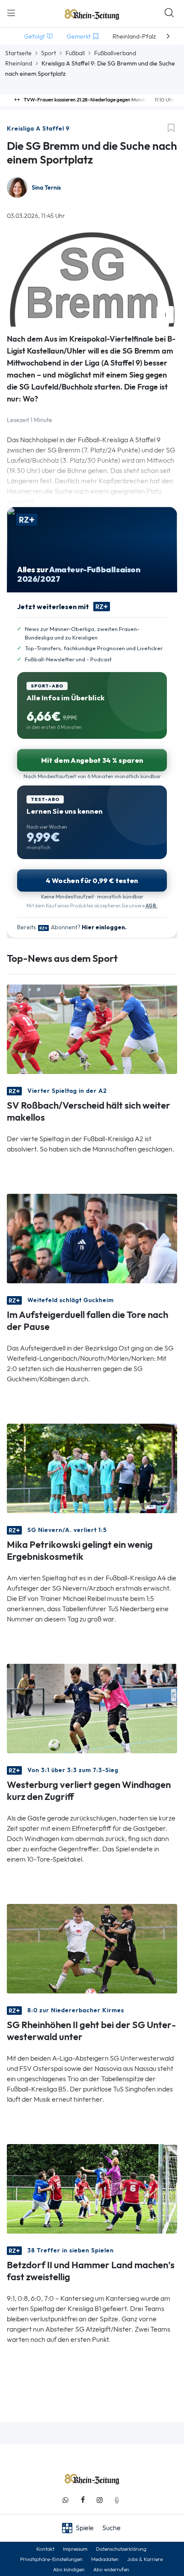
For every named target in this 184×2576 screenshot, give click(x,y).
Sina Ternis (46, 188)
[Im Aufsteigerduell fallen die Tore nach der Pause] (92, 1238)
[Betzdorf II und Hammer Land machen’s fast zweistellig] (92, 2188)
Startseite (18, 53)
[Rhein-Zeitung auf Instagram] (100, 2500)
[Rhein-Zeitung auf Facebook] (83, 2500)
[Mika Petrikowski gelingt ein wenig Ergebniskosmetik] (92, 1468)
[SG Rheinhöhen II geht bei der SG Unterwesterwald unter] (92, 1948)
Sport (49, 53)
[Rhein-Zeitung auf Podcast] (117, 2500)
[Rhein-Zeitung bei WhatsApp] (65, 2500)
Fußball (75, 53)
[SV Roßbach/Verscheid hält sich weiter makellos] (92, 1028)
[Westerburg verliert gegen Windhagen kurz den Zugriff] (92, 1708)
